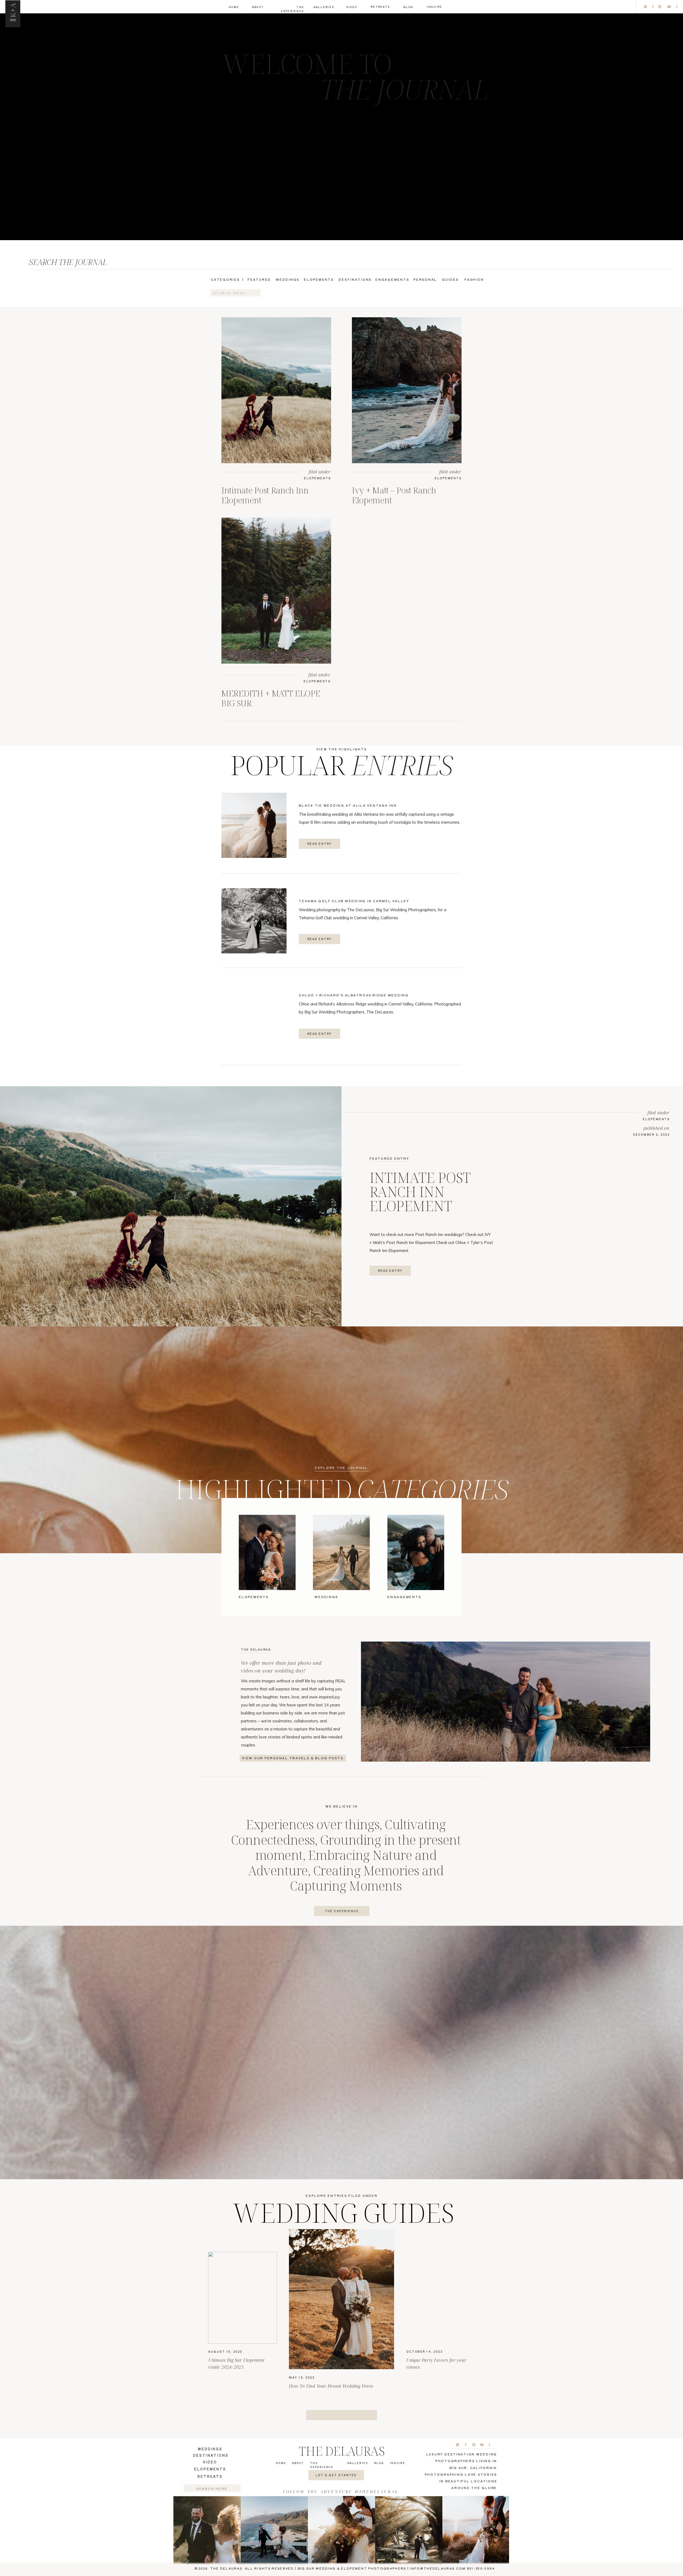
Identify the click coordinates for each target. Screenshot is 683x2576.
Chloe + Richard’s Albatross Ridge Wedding (354, 995)
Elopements (317, 478)
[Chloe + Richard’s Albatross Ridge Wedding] (254, 1015)
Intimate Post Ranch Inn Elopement (265, 495)
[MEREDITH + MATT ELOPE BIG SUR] (276, 591)
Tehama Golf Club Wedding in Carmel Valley (354, 901)
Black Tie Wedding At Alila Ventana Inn (348, 805)
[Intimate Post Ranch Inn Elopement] (276, 390)
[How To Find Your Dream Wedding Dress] (341, 2299)
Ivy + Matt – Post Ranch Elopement (394, 495)
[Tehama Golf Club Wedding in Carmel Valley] (254, 921)
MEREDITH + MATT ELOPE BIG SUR (271, 698)
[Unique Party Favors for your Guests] (440, 2298)
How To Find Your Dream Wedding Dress (331, 2386)
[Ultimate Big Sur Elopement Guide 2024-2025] (243, 2298)
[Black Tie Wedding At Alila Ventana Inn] (254, 825)
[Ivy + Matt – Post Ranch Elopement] (407, 390)
